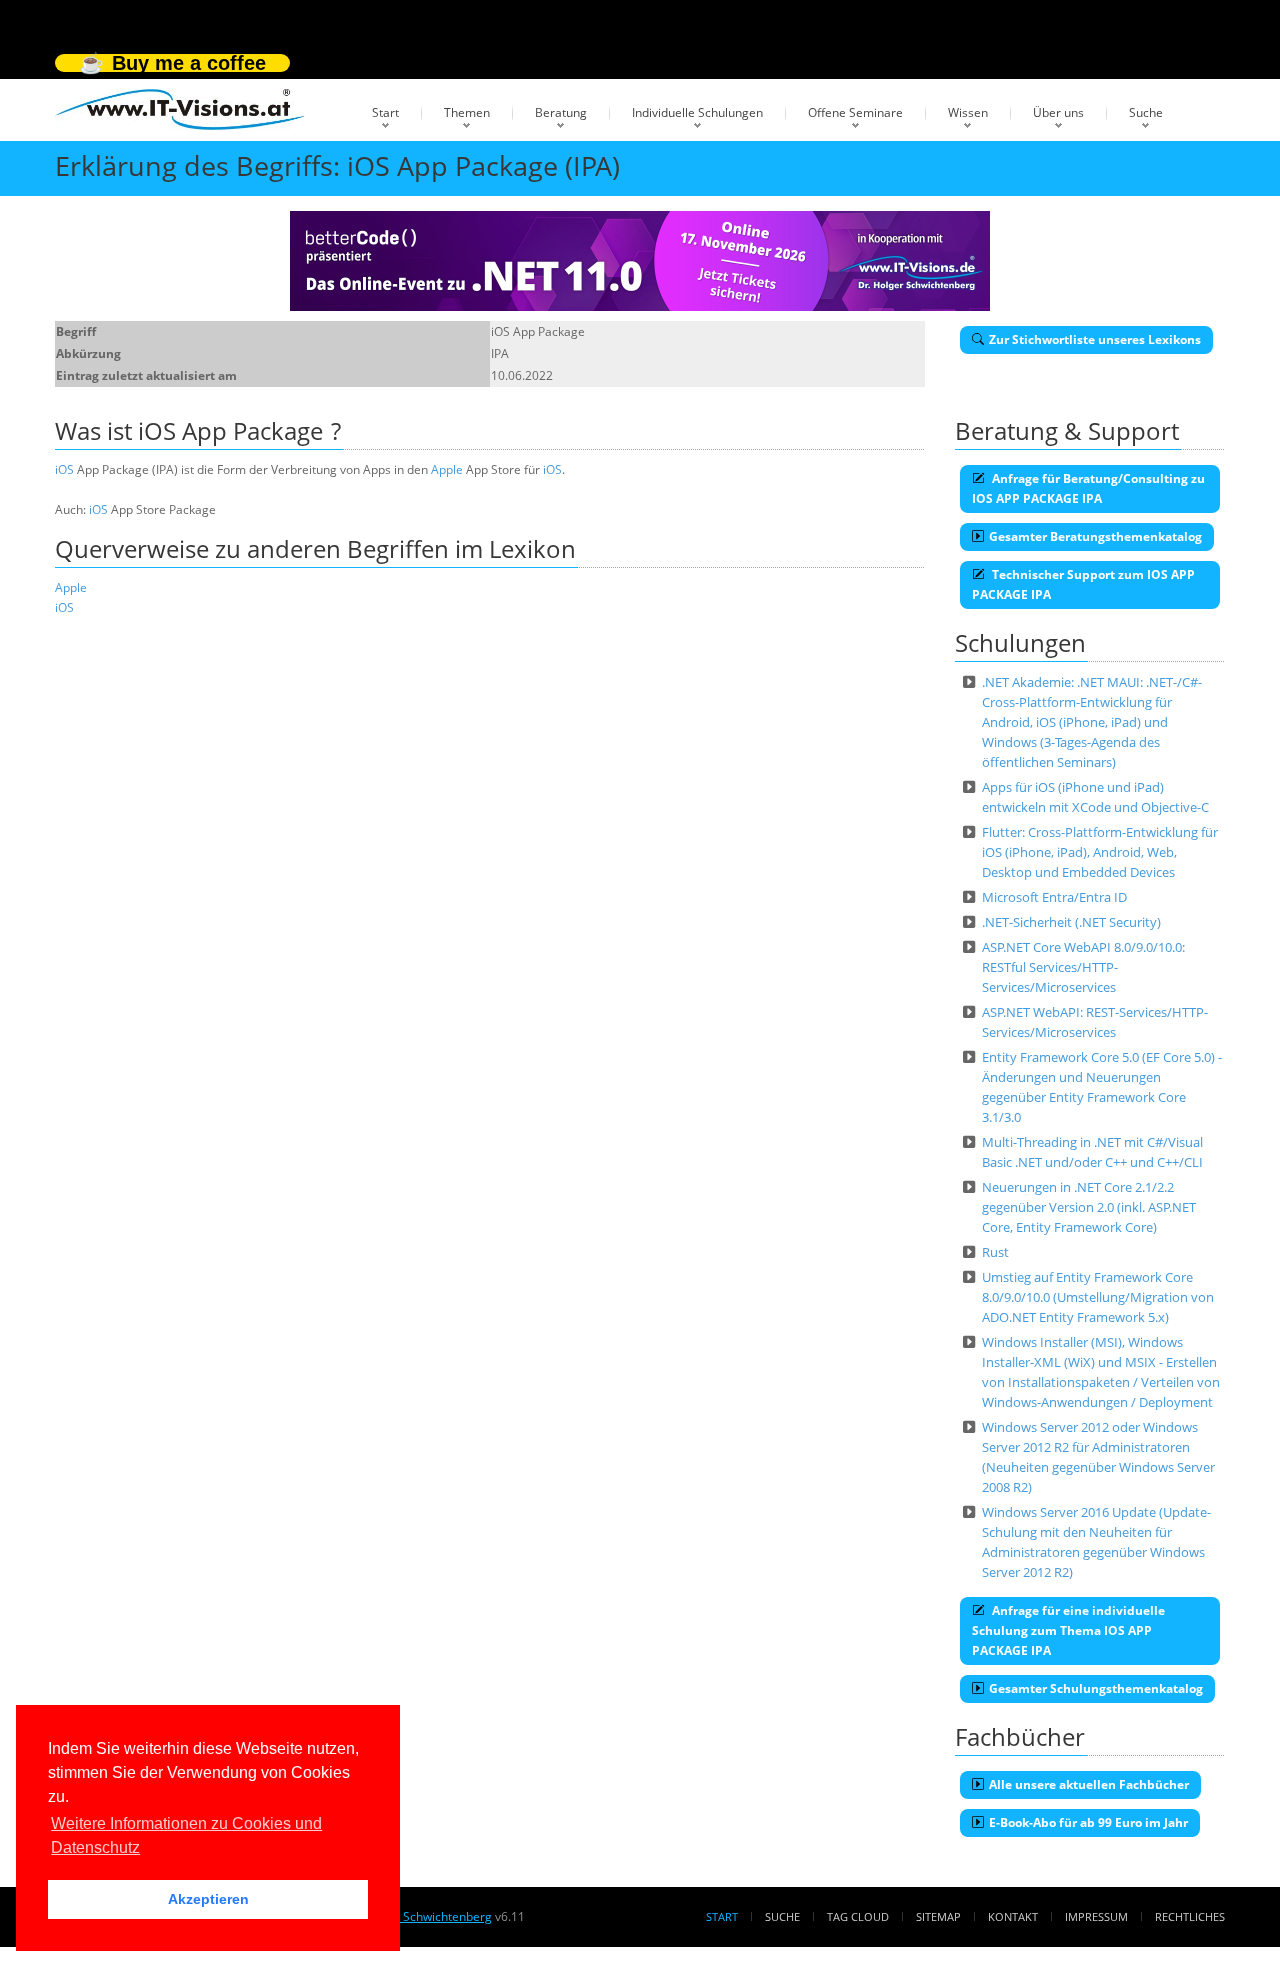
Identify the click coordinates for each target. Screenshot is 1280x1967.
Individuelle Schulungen (697, 112)
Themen (467, 112)
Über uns (1058, 112)
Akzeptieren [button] (208, 1899)
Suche (1146, 112)
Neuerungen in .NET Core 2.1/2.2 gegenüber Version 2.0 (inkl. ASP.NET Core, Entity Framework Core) (1089, 1207)
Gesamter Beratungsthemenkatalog (1095, 536)
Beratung (561, 112)
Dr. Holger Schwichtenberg (417, 1916)
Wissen (968, 112)
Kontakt (1013, 1916)
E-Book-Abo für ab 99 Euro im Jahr (1088, 1822)
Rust (995, 1252)
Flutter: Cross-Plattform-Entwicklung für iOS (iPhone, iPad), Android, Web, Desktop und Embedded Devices (1100, 852)
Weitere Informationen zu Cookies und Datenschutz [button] (186, 1835)
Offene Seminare (855, 112)
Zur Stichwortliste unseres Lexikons (1095, 339)
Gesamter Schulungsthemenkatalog (1096, 1688)
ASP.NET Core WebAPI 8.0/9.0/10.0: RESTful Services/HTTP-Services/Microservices (1083, 967)
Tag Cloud (858, 1916)
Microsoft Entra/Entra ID (1054, 897)
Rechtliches (1190, 1916)
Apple (447, 469)
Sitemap (938, 1916)
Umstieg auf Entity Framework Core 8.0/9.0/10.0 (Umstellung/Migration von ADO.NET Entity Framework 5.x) (1098, 1297)
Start (385, 112)
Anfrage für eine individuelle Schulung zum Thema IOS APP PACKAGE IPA (1068, 1630)
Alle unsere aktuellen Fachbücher (1089, 1784)
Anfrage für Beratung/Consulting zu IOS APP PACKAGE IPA (1088, 488)
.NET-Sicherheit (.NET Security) (1071, 922)
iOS (64, 469)
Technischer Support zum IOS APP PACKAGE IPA (1083, 584)
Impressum (1096, 1916)
